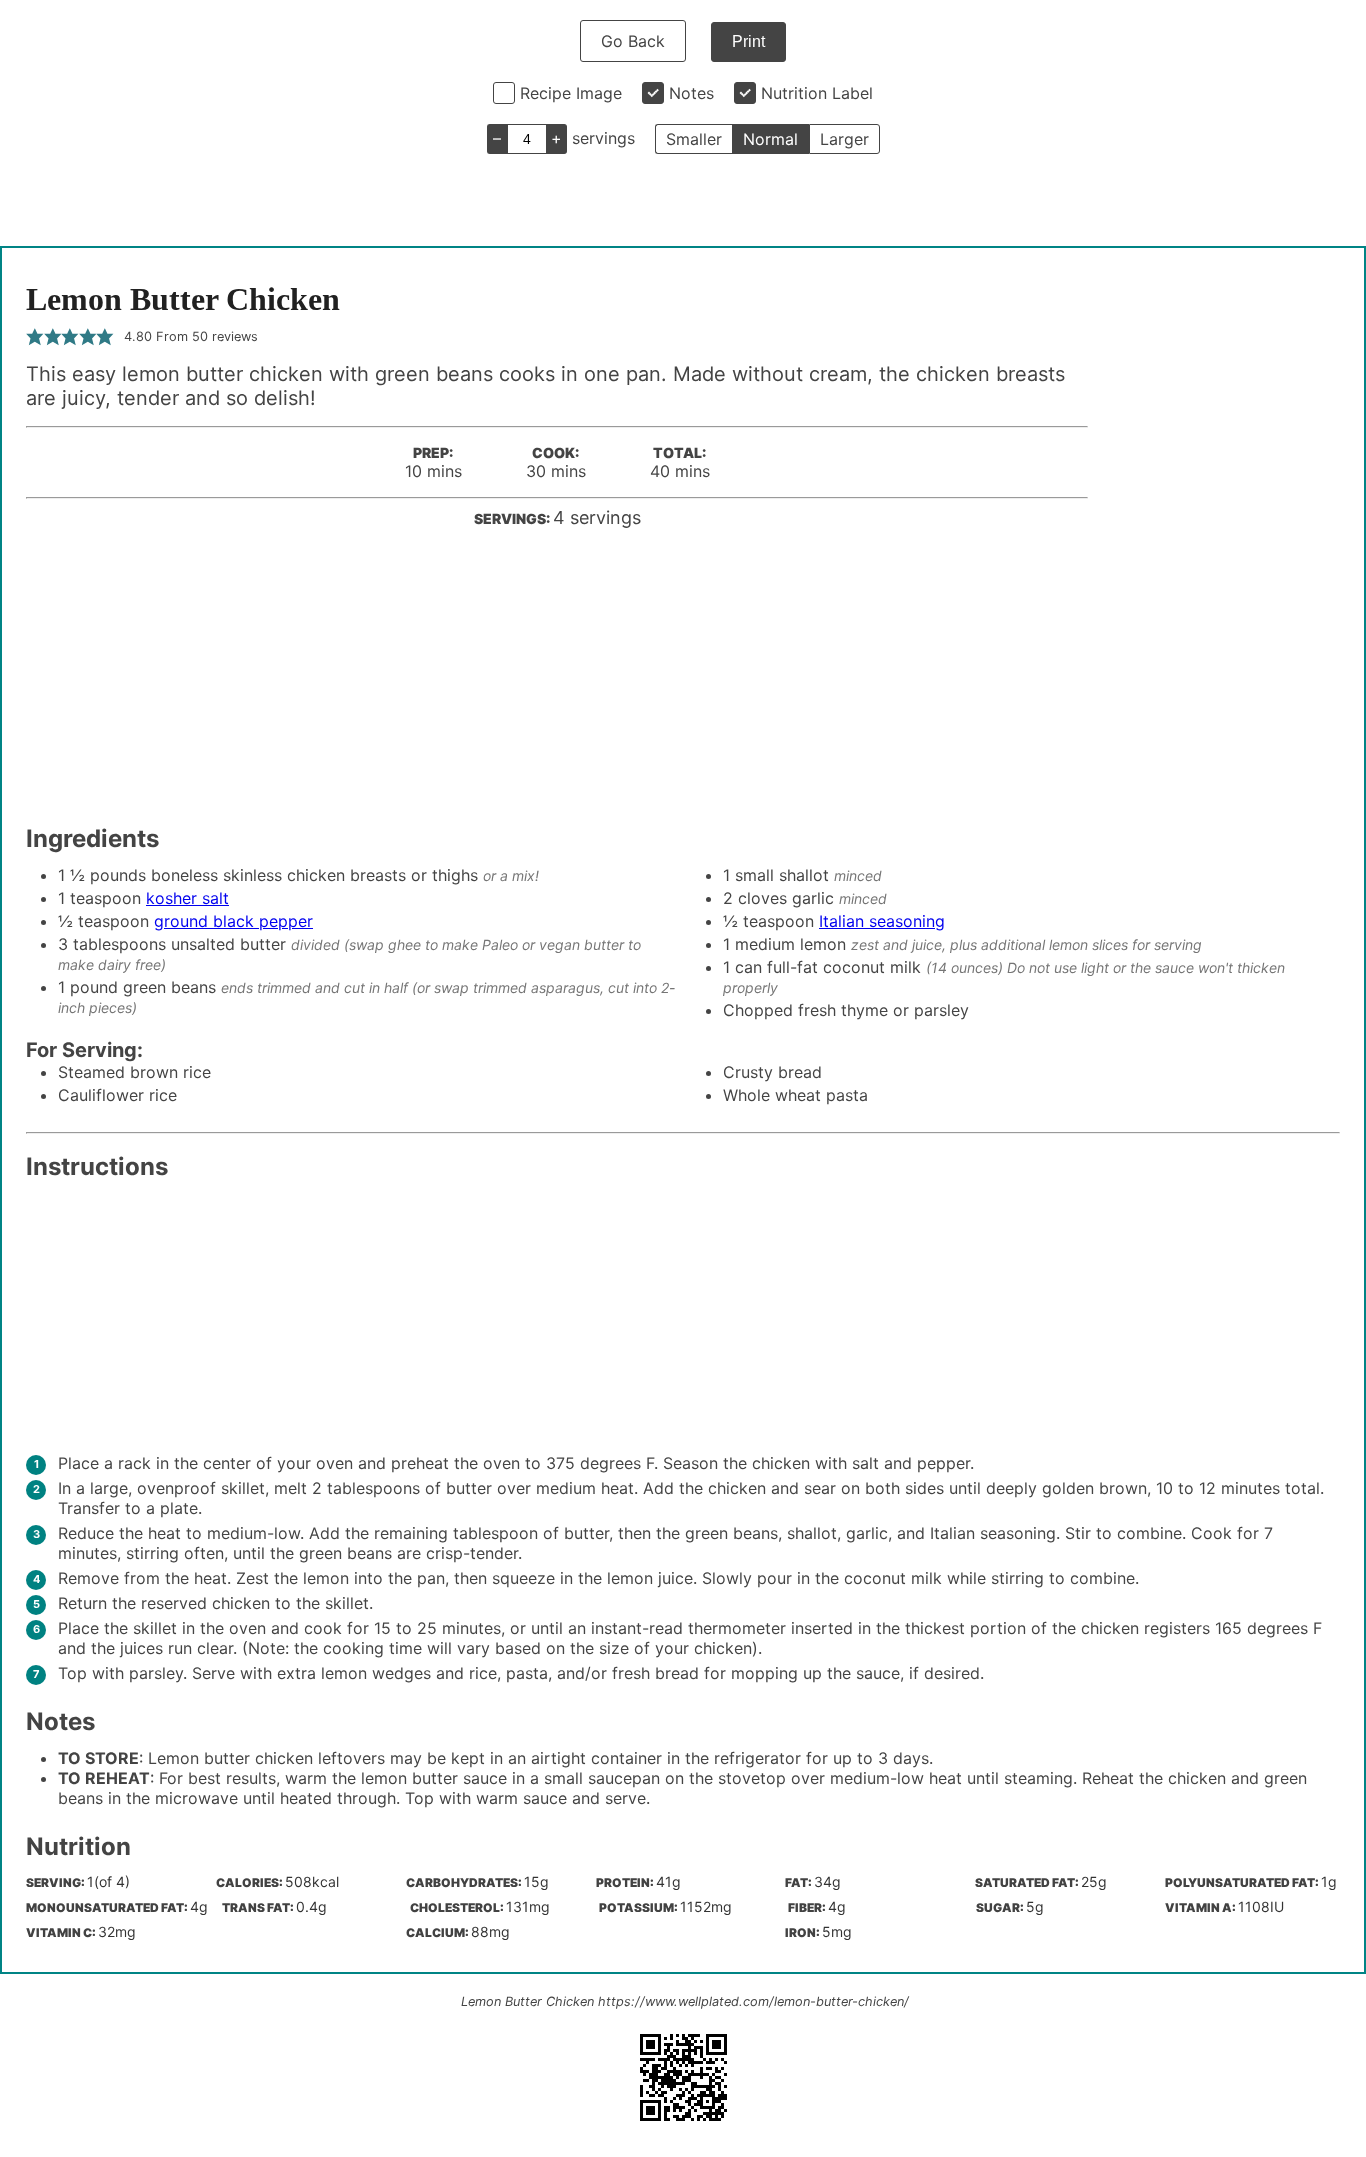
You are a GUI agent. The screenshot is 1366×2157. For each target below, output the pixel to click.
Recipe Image (571, 93)
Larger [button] (844, 139)
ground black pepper (233, 921)
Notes (691, 93)
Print (748, 41)
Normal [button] (770, 139)
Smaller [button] (694, 139)
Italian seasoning (882, 921)
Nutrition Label (817, 93)
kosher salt (187, 898)
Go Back (633, 41)
